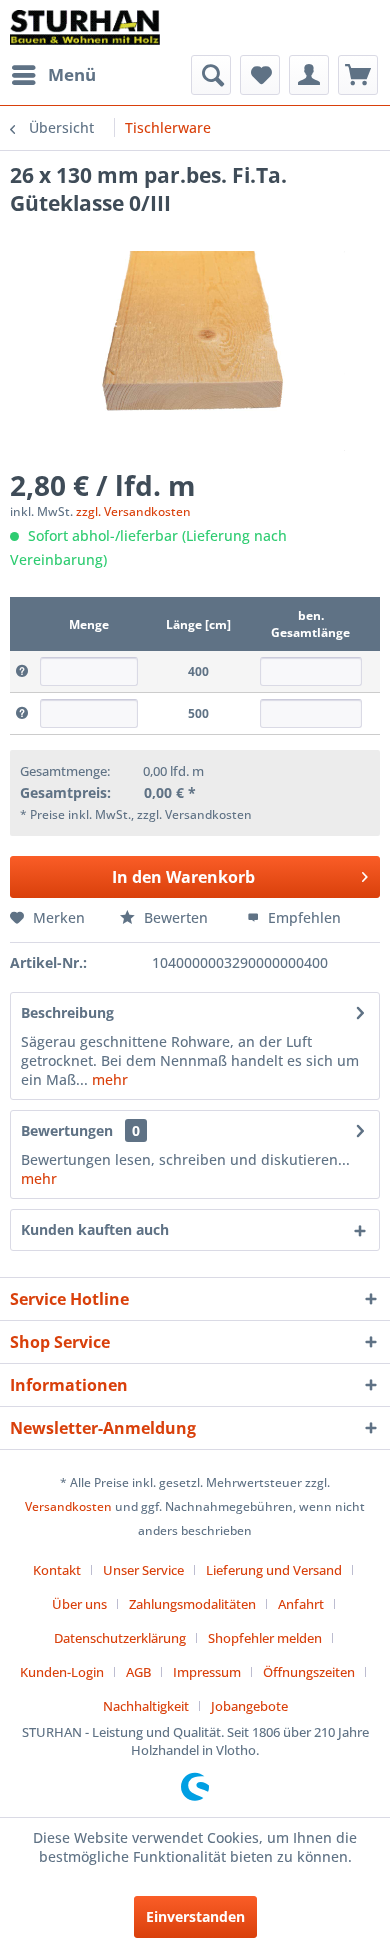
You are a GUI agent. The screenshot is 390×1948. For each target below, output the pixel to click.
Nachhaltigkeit (146, 1706)
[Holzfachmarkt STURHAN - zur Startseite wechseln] (85, 27)
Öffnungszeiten (309, 1672)
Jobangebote (249, 1706)
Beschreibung (67, 1012)
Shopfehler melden (265, 1638)
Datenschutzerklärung (120, 1638)
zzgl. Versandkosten (133, 511)
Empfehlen (302, 917)
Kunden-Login (62, 1672)
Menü (72, 74)
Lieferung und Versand (274, 1570)
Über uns (79, 1604)
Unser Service (143, 1570)
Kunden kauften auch (95, 1229)
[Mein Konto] (309, 75)
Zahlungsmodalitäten (192, 1604)
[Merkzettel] (260, 75)
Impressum (207, 1672)
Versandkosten (68, 1506)
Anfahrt (301, 1604)
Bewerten (176, 917)
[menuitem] (53, 75)
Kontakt (57, 1570)
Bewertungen (67, 1130)
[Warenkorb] (358, 75)
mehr (108, 1079)
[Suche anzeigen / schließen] (211, 75)
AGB (138, 1672)
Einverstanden (195, 1916)
